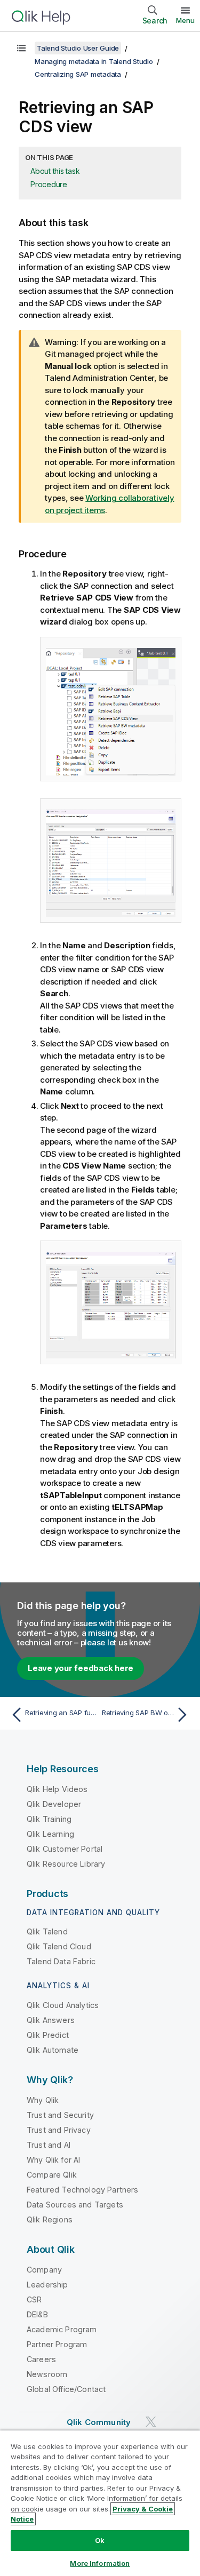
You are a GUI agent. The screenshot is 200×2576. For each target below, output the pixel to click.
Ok (100, 2540)
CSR (34, 2299)
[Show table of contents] (21, 48)
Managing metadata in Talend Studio (94, 61)
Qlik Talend (47, 1931)
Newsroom (47, 2374)
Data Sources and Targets (75, 2205)
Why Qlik (43, 2100)
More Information (100, 2563)
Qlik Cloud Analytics (63, 2005)
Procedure (49, 184)
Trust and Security (60, 2115)
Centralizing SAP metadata (78, 74)
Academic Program (62, 2329)
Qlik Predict (48, 2035)
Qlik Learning (50, 1834)
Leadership (47, 2285)
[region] (100, 2503)
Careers (41, 2359)
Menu (185, 20)
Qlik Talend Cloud (59, 1946)
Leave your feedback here (81, 1668)
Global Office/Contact (66, 2389)
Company (44, 2270)
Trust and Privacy (59, 2130)
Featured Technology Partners (82, 2190)
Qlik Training (49, 1819)
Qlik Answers (51, 2020)
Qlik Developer (54, 1804)
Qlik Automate (53, 2050)
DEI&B (37, 2314)
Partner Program (57, 2344)
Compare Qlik (52, 2175)
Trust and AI (49, 2145)
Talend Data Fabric (61, 1961)
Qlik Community (99, 2422)
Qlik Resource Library (66, 1864)
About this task (55, 171)
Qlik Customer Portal (65, 1849)
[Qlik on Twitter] (151, 2422)
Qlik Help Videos (57, 1789)
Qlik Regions (50, 2219)
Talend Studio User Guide (78, 48)
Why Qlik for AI (53, 2160)
